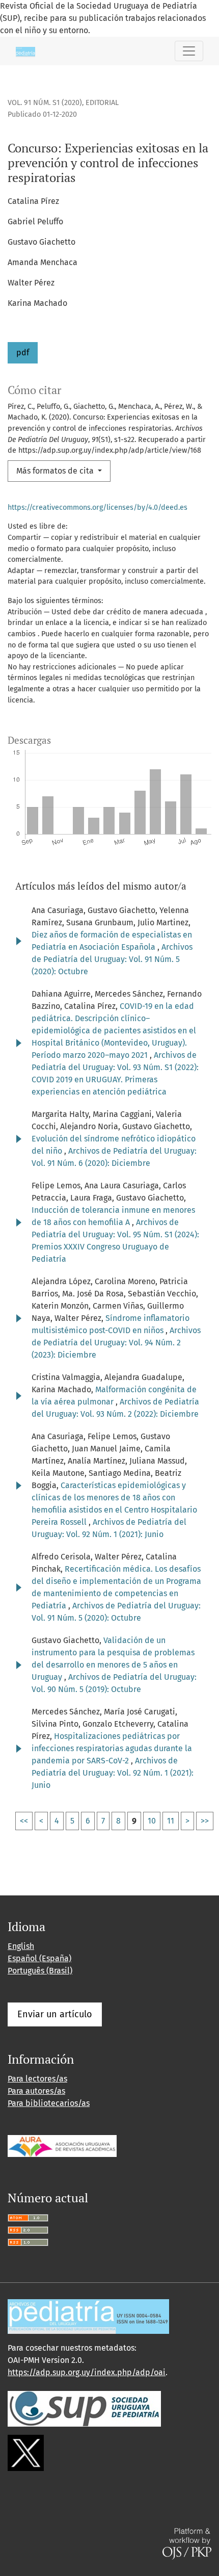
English (21, 1946)
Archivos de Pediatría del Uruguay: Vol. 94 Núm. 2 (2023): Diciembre (116, 1343)
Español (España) (39, 1958)
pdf (23, 353)
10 (152, 1821)
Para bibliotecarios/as (49, 2103)
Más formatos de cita (56, 471)
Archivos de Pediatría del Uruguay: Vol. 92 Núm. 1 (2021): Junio (113, 1773)
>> (205, 1821)
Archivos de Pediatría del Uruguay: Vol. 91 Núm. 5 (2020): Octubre (112, 959)
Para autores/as (36, 2091)
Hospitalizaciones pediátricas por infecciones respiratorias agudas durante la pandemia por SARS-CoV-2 (112, 1748)
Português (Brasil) (40, 1971)
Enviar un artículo (55, 2014)
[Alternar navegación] (189, 51)
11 (171, 1821)
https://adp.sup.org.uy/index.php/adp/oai (87, 2372)
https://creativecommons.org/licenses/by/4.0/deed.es (98, 508)
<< (24, 1821)
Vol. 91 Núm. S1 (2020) (45, 103)
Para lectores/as (37, 2079)
